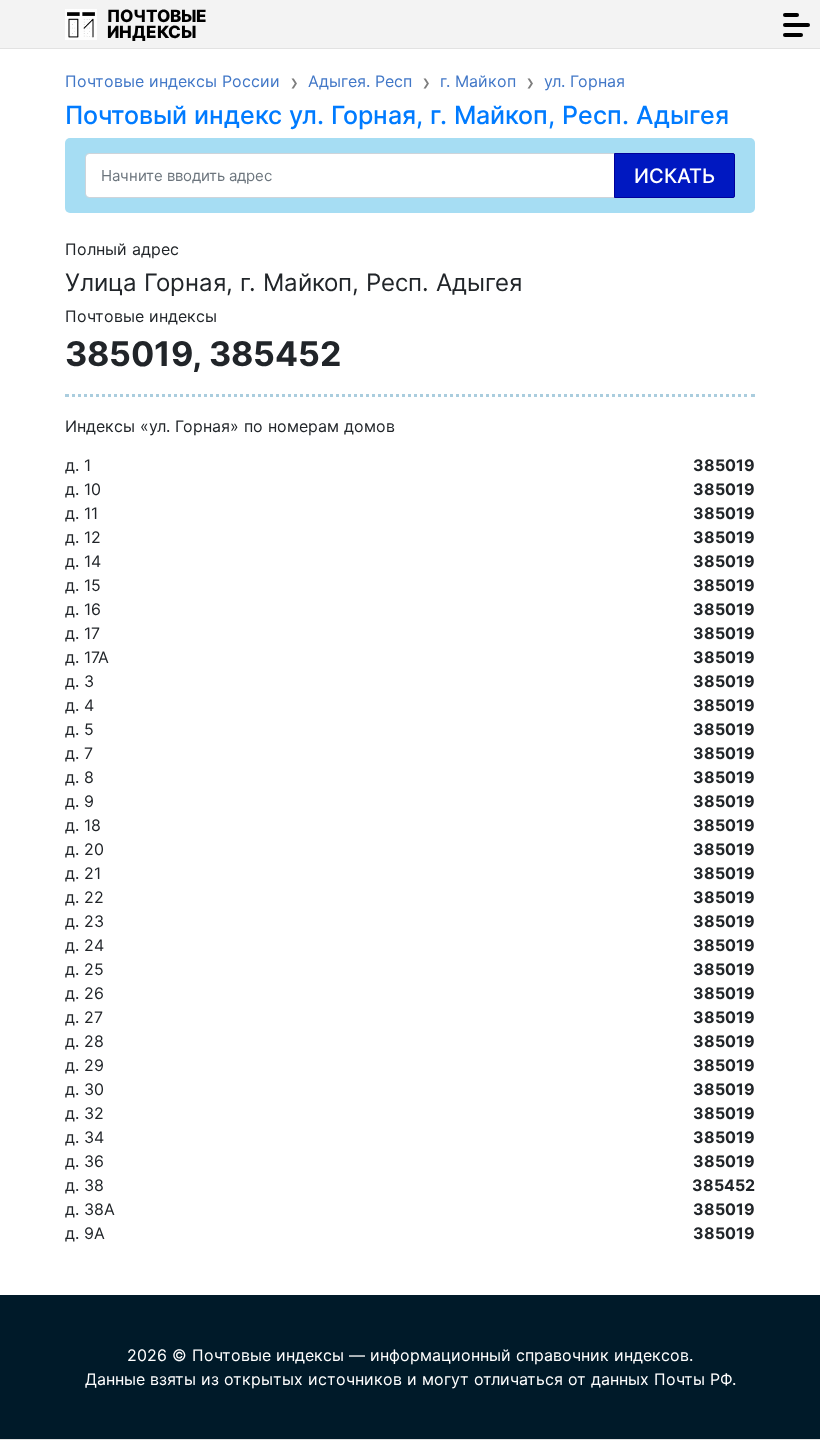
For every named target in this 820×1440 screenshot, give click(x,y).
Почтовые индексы (157, 24)
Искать (674, 176)
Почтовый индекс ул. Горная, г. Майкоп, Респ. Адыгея (397, 115)
